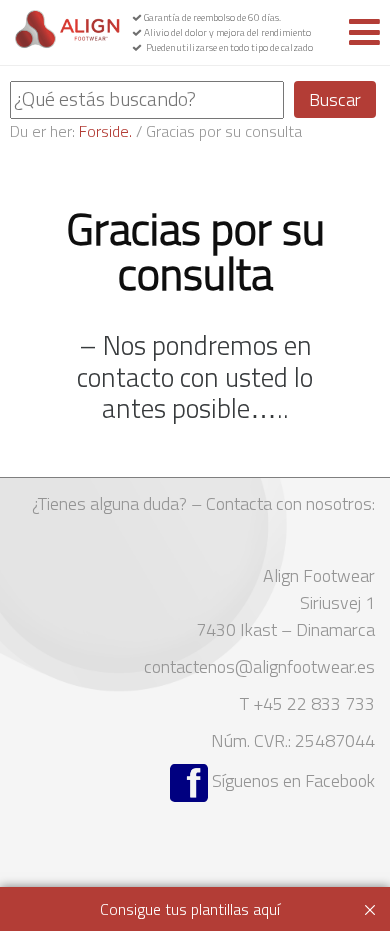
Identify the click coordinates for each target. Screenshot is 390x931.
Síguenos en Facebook (291, 780)
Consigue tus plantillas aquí (190, 909)
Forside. (105, 131)
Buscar (335, 99)
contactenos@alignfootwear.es (259, 666)
